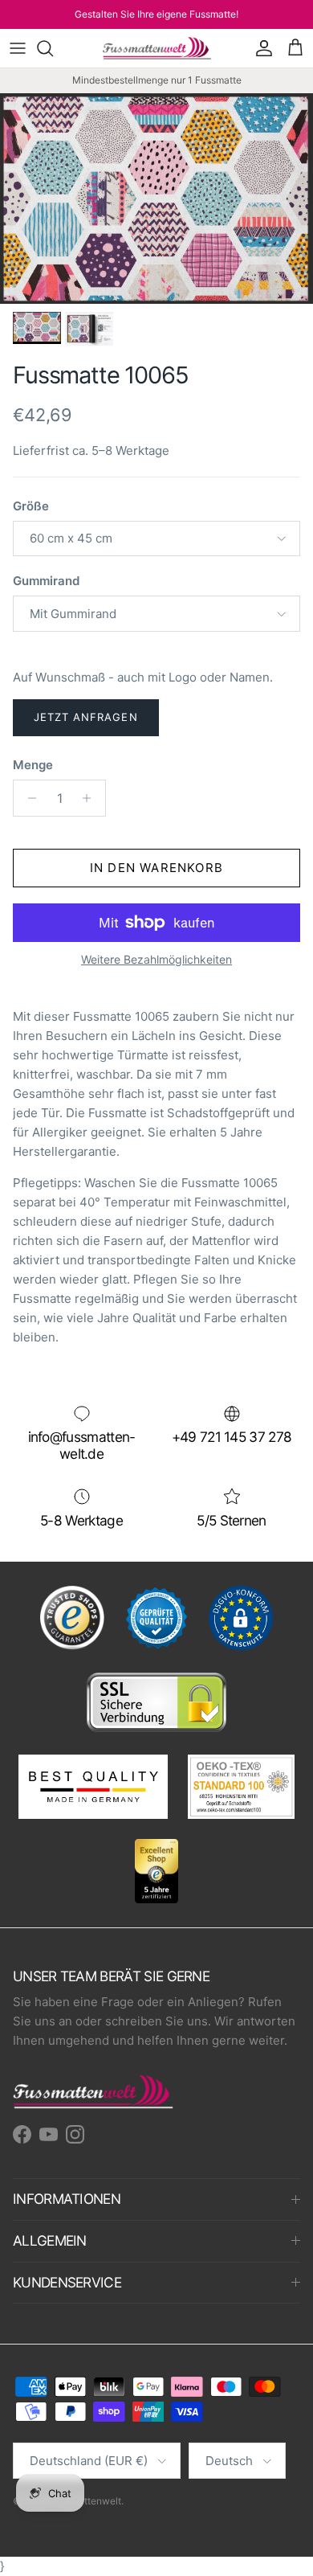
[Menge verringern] (28, 798)
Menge (33, 765)
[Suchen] (53, 48)
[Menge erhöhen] (91, 798)
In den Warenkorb (156, 868)
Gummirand (46, 581)
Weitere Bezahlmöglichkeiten (156, 960)
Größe (31, 506)
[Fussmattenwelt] (157, 48)
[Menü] (18, 48)
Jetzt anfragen (86, 717)
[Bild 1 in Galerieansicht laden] (156, 199)
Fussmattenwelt (85, 2501)
